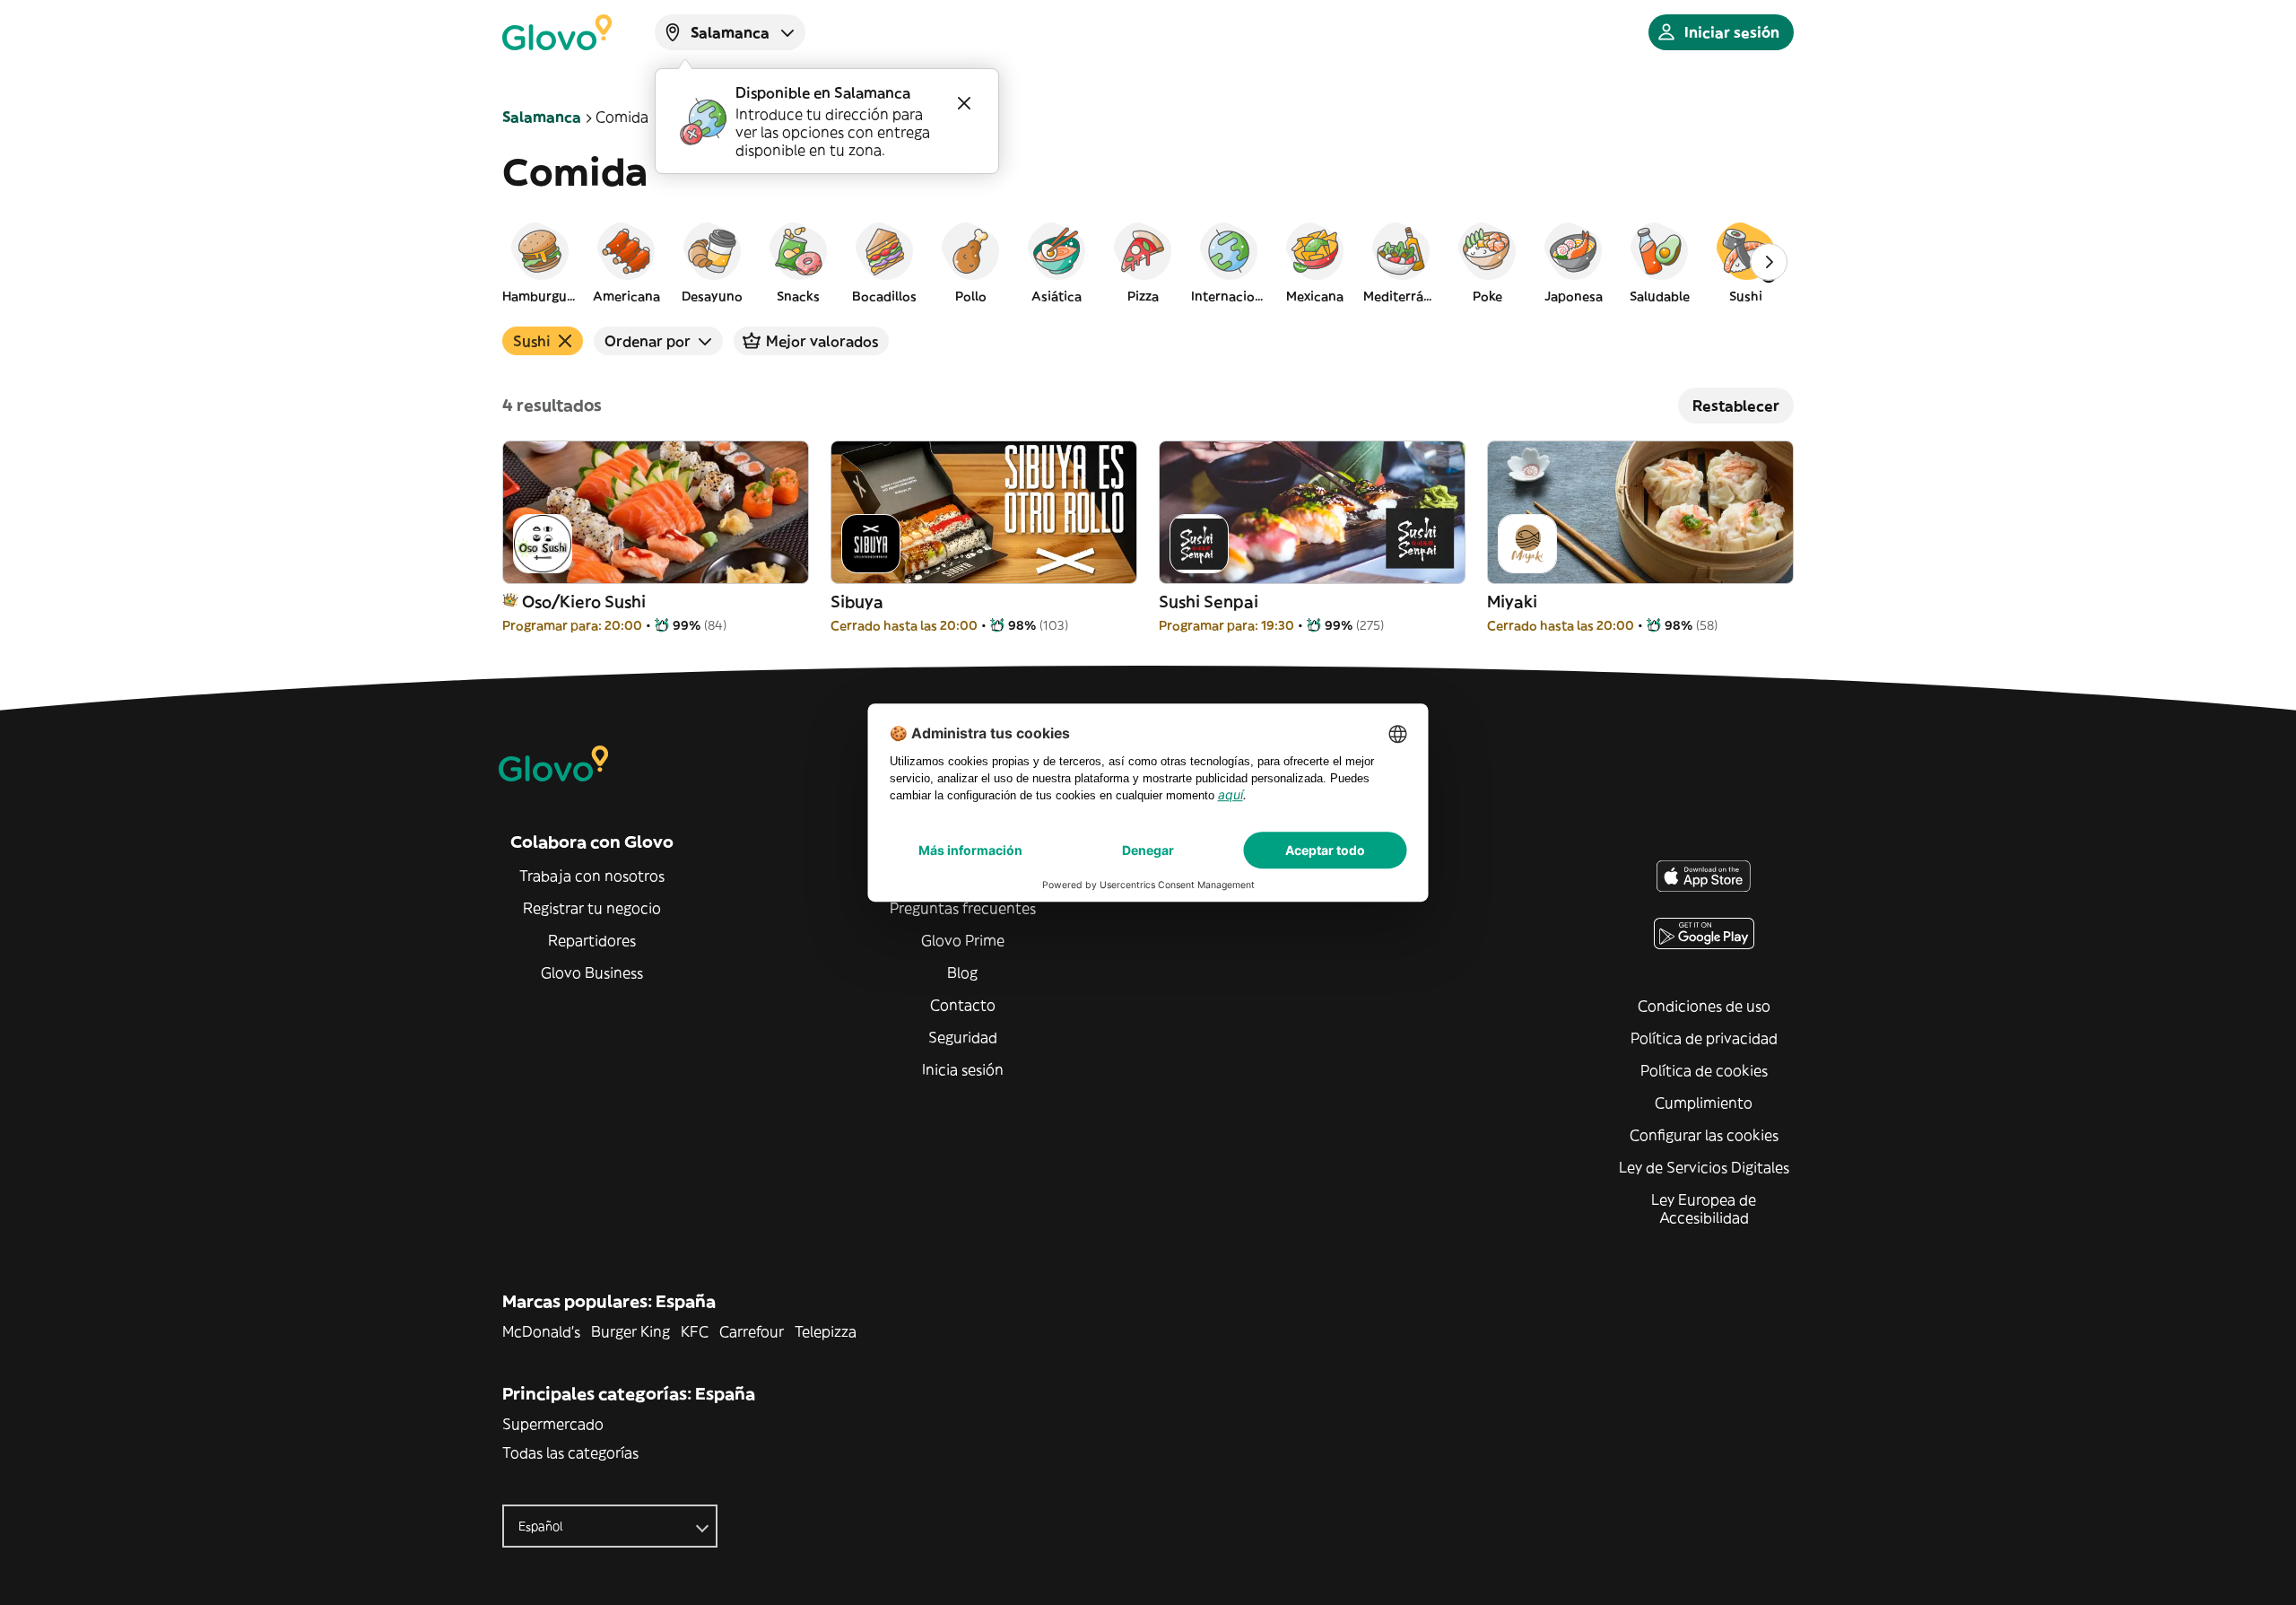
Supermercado (553, 1424)
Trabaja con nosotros (592, 876)
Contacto (963, 1005)
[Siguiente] (1769, 262)
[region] (1148, 262)
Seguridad (963, 1037)
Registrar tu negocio (592, 908)
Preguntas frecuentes (963, 908)
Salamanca (542, 117)
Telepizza (826, 1331)
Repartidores (592, 940)
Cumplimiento (1704, 1103)
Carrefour (752, 1331)
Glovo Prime (963, 940)
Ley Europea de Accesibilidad (1704, 1208)
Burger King (631, 1331)
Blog (962, 973)
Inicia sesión (963, 1069)
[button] (540, 262)
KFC (695, 1331)
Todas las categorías (570, 1452)
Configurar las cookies (1704, 1135)
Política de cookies (1704, 1070)
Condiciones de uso (1704, 1006)
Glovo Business (592, 973)
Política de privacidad (1704, 1038)
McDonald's (541, 1331)
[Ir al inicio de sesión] (557, 32)
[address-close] (964, 103)
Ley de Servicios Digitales (1704, 1167)
